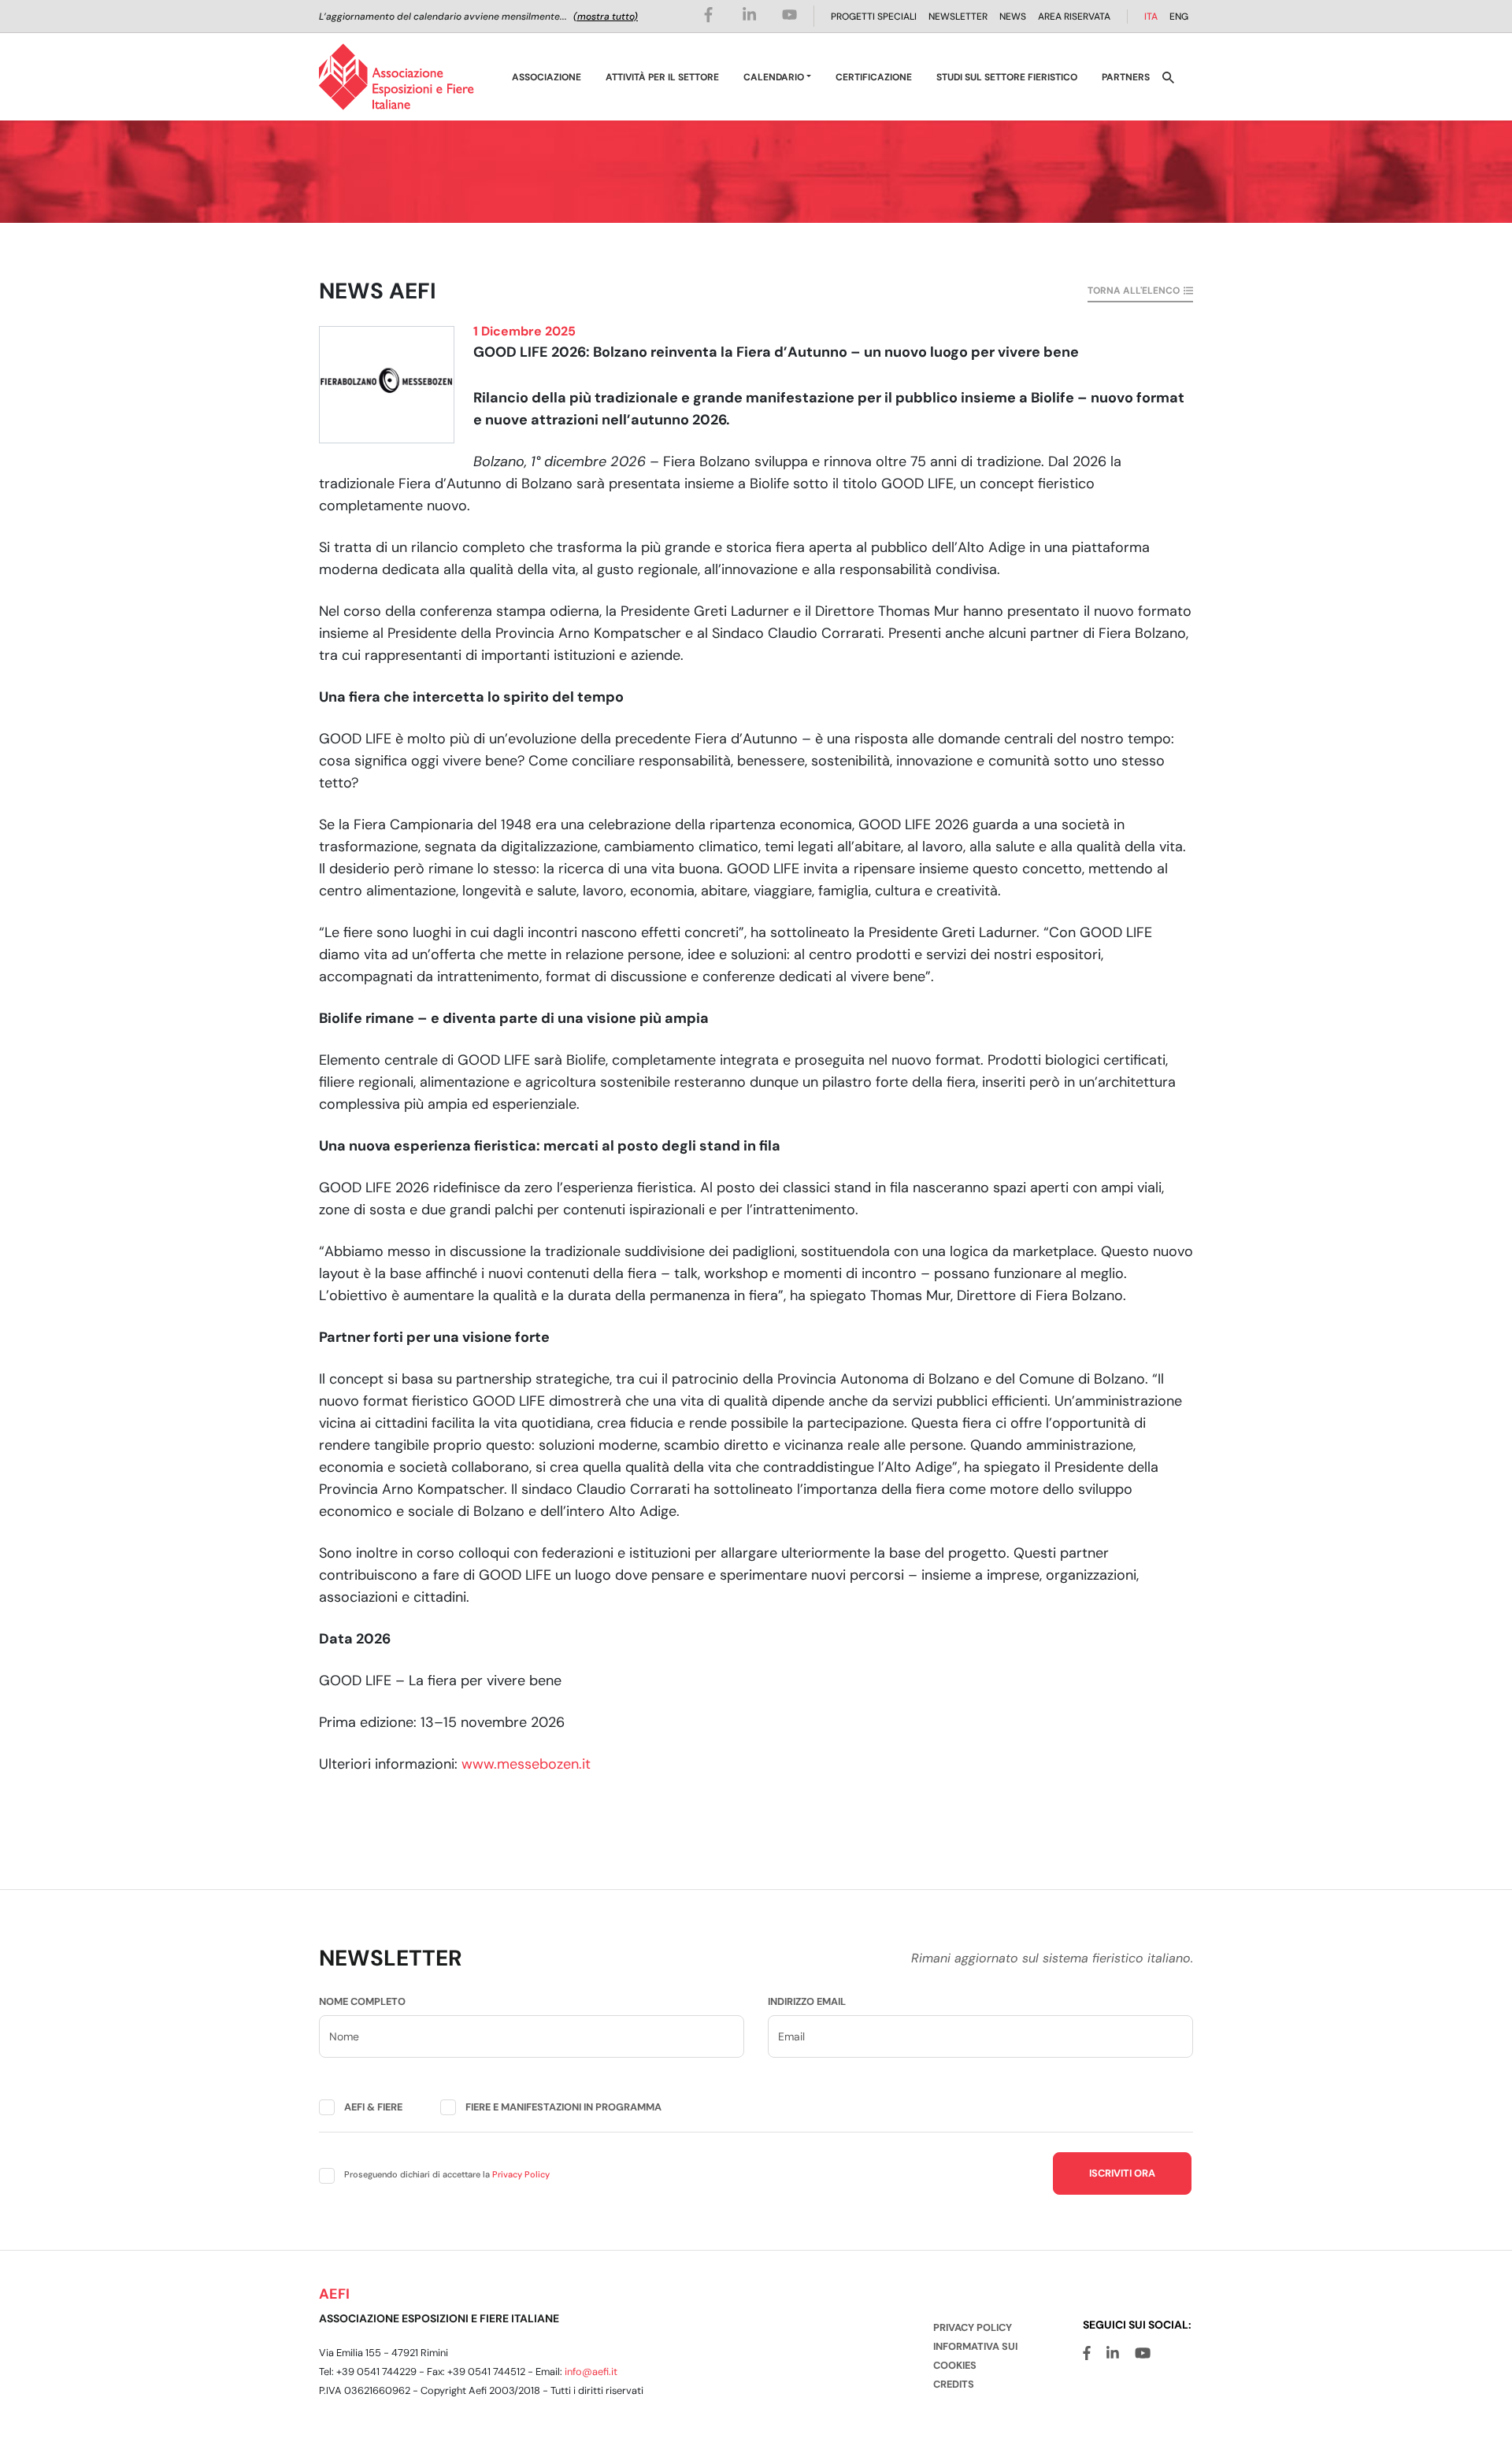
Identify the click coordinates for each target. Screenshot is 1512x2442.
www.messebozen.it (526, 1764)
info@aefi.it (591, 2372)
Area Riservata (1074, 17)
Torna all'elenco (1134, 291)
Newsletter (958, 17)
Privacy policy (973, 2327)
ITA (1151, 17)
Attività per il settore (662, 77)
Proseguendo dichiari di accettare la (447, 2174)
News (1013, 17)
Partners (1126, 77)
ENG (1179, 17)
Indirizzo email (807, 2001)
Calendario (774, 77)
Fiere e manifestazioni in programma (563, 2107)
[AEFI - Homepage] (397, 77)
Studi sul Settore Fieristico (1007, 77)
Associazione (547, 77)
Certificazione (874, 77)
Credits (954, 2384)
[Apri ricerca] (1168, 77)
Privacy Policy (521, 2174)
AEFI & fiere (373, 2107)
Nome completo (362, 2001)
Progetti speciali (874, 17)
